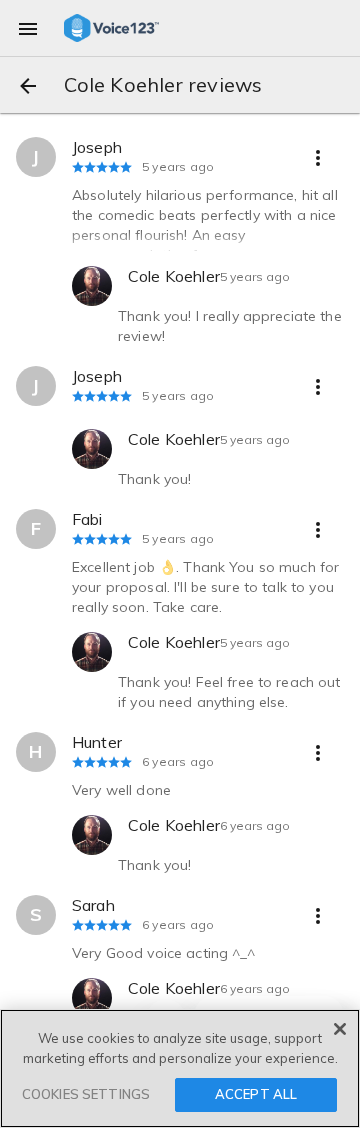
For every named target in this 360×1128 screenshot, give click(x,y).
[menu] (28, 28)
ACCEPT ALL (256, 1094)
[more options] (318, 157)
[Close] (340, 1029)
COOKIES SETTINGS (86, 1094)
